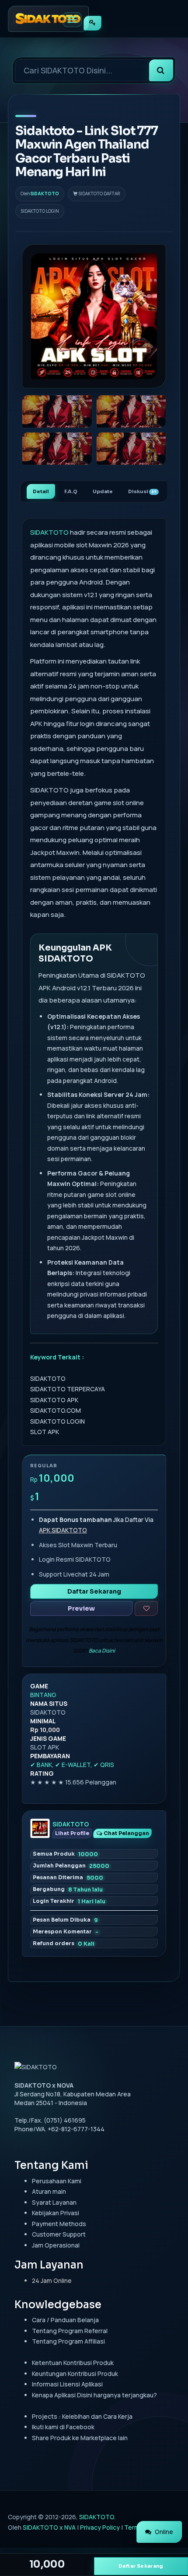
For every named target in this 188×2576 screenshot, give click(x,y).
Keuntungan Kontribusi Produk (75, 2374)
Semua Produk (65, 1854)
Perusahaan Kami (57, 2181)
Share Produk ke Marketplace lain (80, 2438)
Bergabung (68, 1889)
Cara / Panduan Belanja (65, 2320)
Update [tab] (103, 491)
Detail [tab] (41, 491)
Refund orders (64, 1943)
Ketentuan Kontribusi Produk (73, 2363)
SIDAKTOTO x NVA (49, 2527)
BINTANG (43, 1695)
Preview (81, 1608)
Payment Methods (59, 2224)
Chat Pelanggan (126, 1833)
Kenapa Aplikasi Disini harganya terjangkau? (94, 2395)
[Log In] (92, 23)
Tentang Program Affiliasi (68, 2341)
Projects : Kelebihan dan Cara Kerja (82, 2416)
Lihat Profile (72, 1833)
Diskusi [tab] (142, 491)
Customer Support (59, 2234)
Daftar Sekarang (94, 1591)
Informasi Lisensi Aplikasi (67, 2384)
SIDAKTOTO (45, 194)
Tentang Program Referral (70, 2331)
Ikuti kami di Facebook (63, 2427)
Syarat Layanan (54, 2202)
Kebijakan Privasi (56, 2213)
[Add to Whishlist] (146, 1608)
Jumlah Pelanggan (71, 1866)
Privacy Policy (100, 2527)
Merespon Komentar (66, 1932)
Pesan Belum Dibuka (65, 1920)
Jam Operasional (56, 2245)
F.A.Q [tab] (71, 491)
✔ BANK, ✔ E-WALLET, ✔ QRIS (72, 1765)
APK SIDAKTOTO (63, 1530)
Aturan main (49, 2191)
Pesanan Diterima (68, 1878)
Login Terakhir (69, 1901)
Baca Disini (102, 1651)
